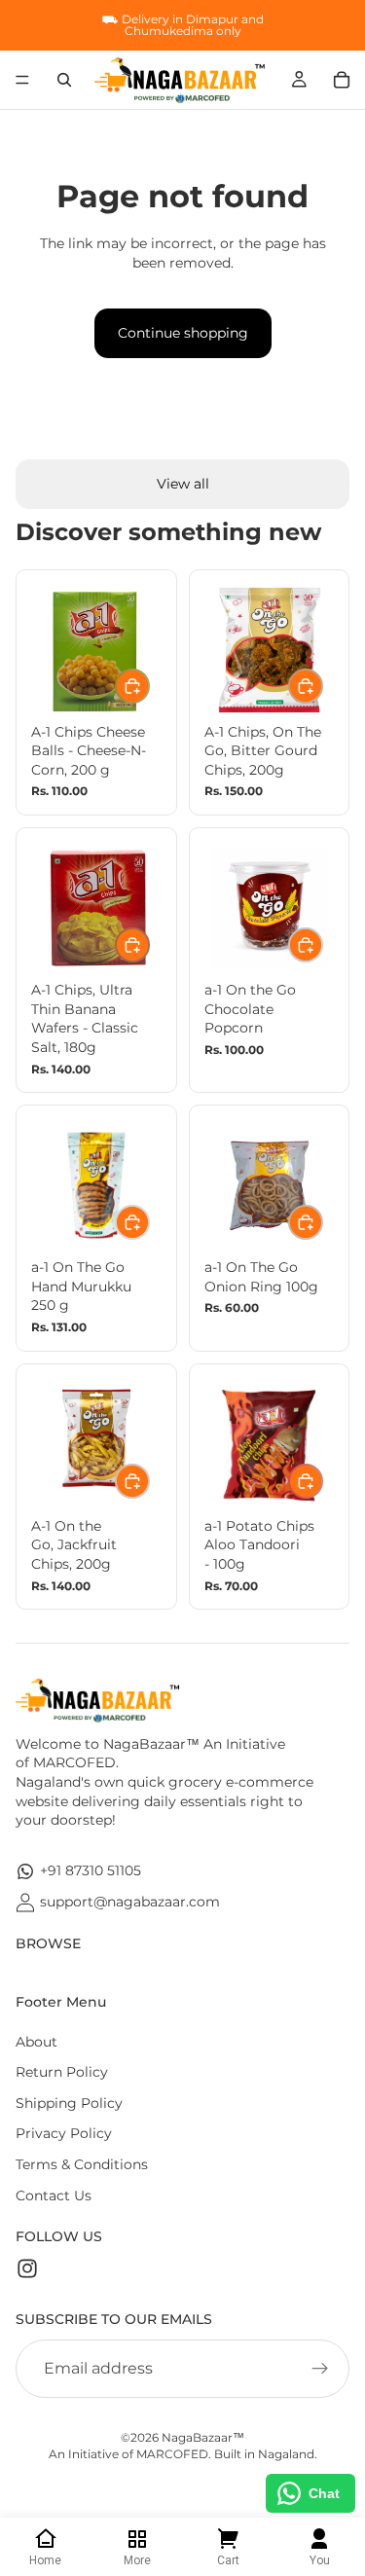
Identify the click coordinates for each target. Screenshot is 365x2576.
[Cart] (342, 80)
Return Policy (62, 2072)
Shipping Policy (69, 2103)
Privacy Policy (64, 2133)
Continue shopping (183, 333)
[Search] (64, 80)
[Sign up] (320, 2369)
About (36, 2042)
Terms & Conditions (82, 2164)
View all (183, 484)
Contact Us (54, 2195)
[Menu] (22, 80)
